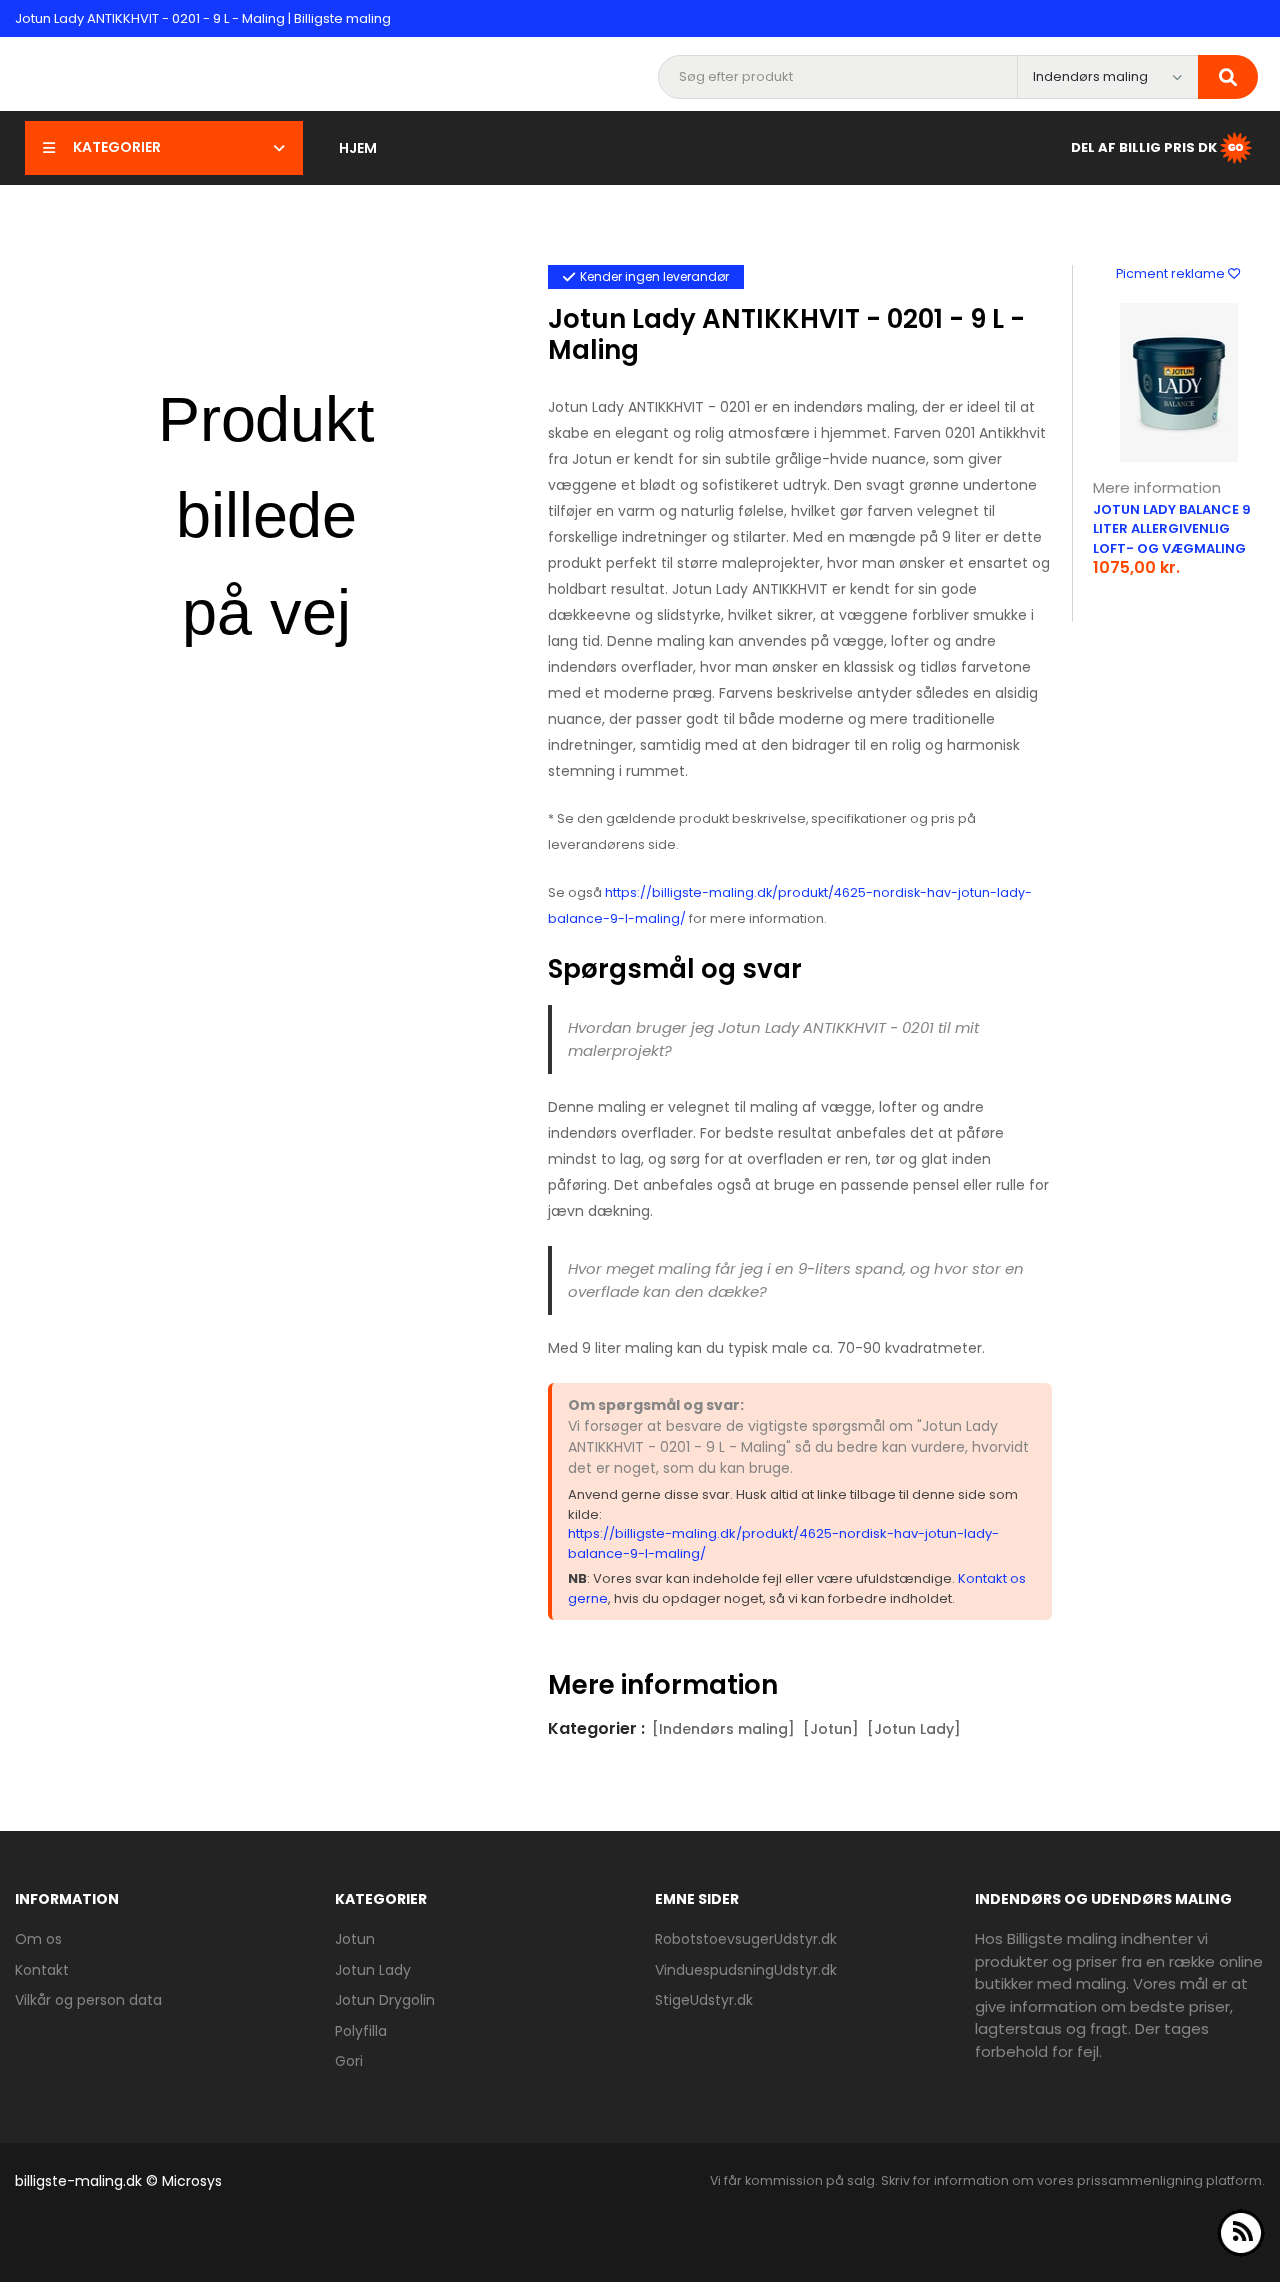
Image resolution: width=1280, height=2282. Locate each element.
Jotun (355, 1939)
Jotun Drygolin (385, 2000)
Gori (349, 2061)
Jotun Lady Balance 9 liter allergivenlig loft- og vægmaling (1172, 529)
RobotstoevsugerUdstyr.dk (746, 1939)
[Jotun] (831, 1729)
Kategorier (117, 147)
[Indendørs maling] (723, 1729)
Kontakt (42, 1970)
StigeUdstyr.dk (704, 2000)
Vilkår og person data (88, 2000)
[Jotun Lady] (914, 1729)
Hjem (358, 148)
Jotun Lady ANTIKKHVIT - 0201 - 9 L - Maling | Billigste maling (203, 18)
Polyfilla (361, 2031)
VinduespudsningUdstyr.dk (746, 1970)
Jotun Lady (373, 1970)
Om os (38, 1939)
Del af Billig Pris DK (1144, 146)
